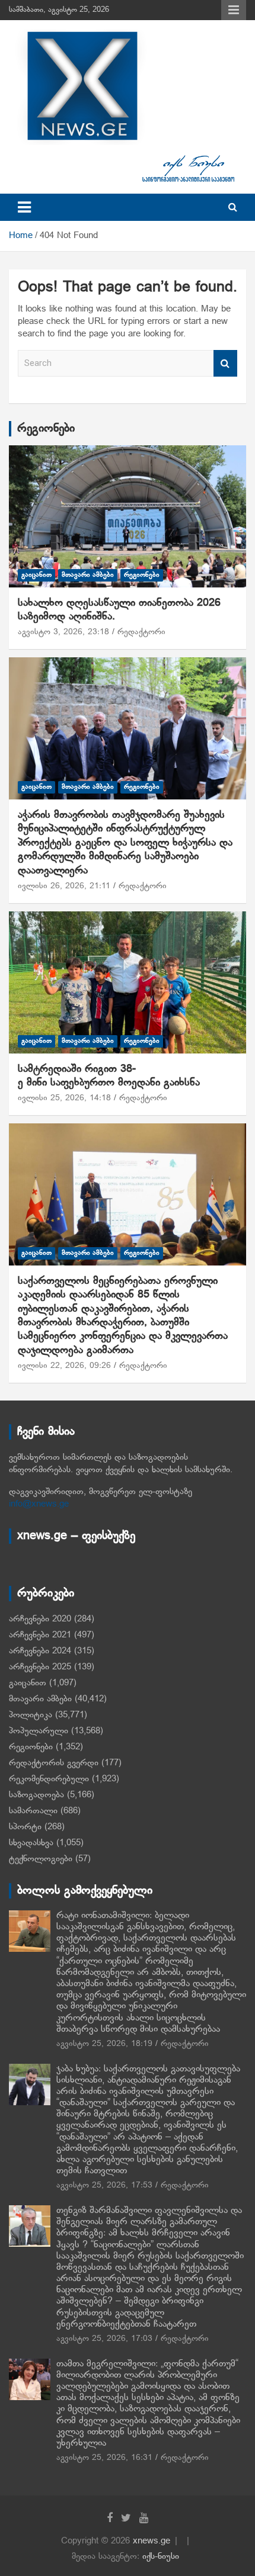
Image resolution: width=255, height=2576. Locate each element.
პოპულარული (39, 1731)
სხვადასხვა (31, 1843)
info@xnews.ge (39, 1504)
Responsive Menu (234, 10)
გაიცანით (36, 575)
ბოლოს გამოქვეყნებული (85, 1891)
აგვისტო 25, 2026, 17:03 (104, 2339)
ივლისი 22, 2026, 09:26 (64, 1366)
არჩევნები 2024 (40, 1651)
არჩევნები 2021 (40, 1635)
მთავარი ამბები (88, 575)
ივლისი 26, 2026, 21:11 (64, 886)
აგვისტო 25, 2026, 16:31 (104, 2458)
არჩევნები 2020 (40, 1619)
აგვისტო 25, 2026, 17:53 (104, 2185)
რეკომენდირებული (49, 1779)
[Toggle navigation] (24, 207)
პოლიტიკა (31, 1715)
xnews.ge (152, 2541)
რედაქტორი (141, 632)
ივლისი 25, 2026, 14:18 (64, 1098)
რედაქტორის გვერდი (54, 1763)
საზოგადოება (36, 1795)
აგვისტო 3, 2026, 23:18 (63, 632)
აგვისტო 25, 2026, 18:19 (104, 2044)
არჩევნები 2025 (40, 1667)
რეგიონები (46, 429)
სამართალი (33, 1811)
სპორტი (25, 1827)
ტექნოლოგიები (41, 1859)
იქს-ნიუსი (161, 2556)
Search (225, 363)
